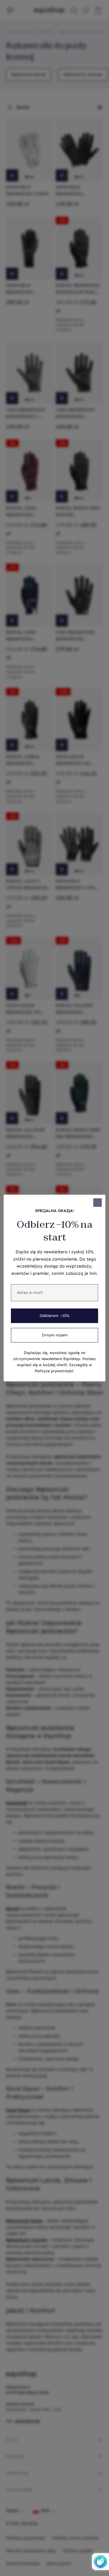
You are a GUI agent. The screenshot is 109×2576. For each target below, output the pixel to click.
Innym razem (55, 1335)
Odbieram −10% (55, 1316)
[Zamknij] (97, 1203)
